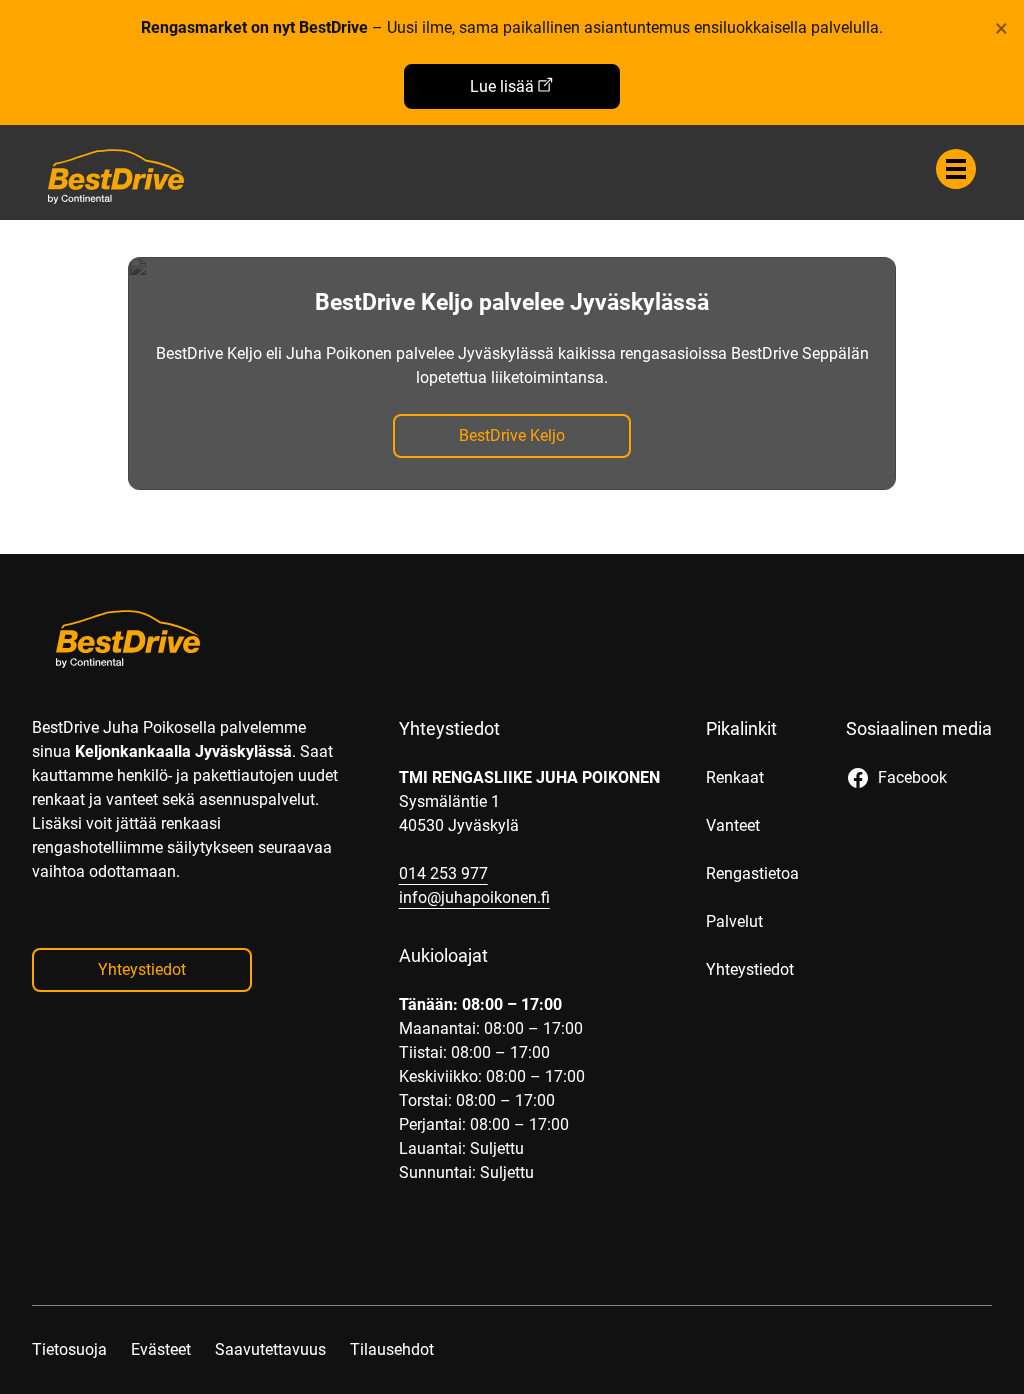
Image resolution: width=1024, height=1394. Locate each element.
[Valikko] (956, 169)
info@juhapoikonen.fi (474, 897)
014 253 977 (443, 873)
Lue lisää (502, 86)
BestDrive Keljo (512, 435)
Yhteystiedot (142, 969)
